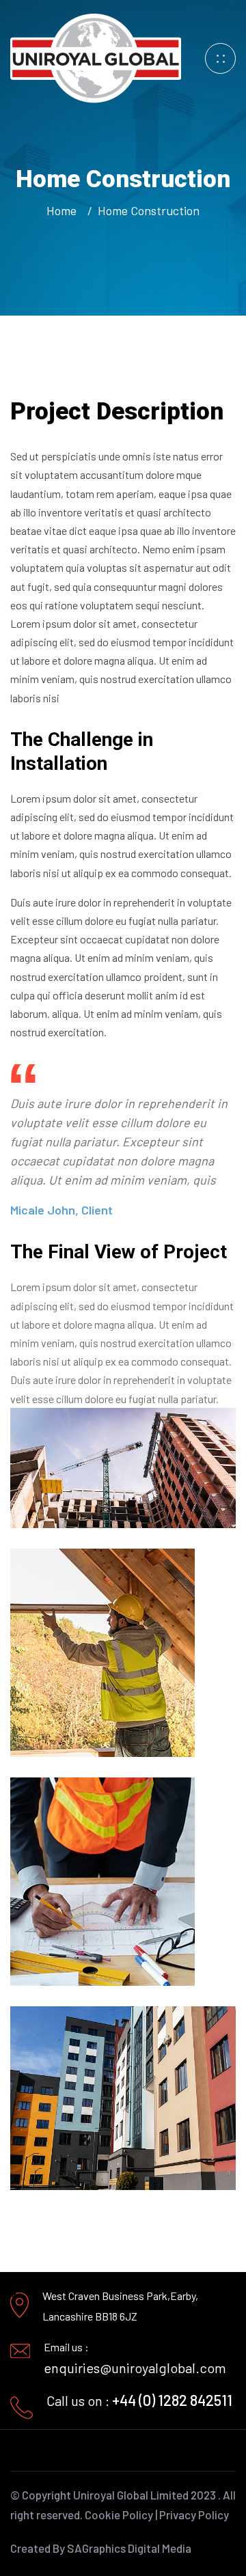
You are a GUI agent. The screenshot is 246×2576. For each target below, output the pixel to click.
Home (64, 210)
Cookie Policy (119, 2515)
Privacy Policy (194, 2515)
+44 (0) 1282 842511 (172, 2400)
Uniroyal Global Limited (131, 2495)
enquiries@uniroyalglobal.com (135, 2368)
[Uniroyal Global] (96, 57)
